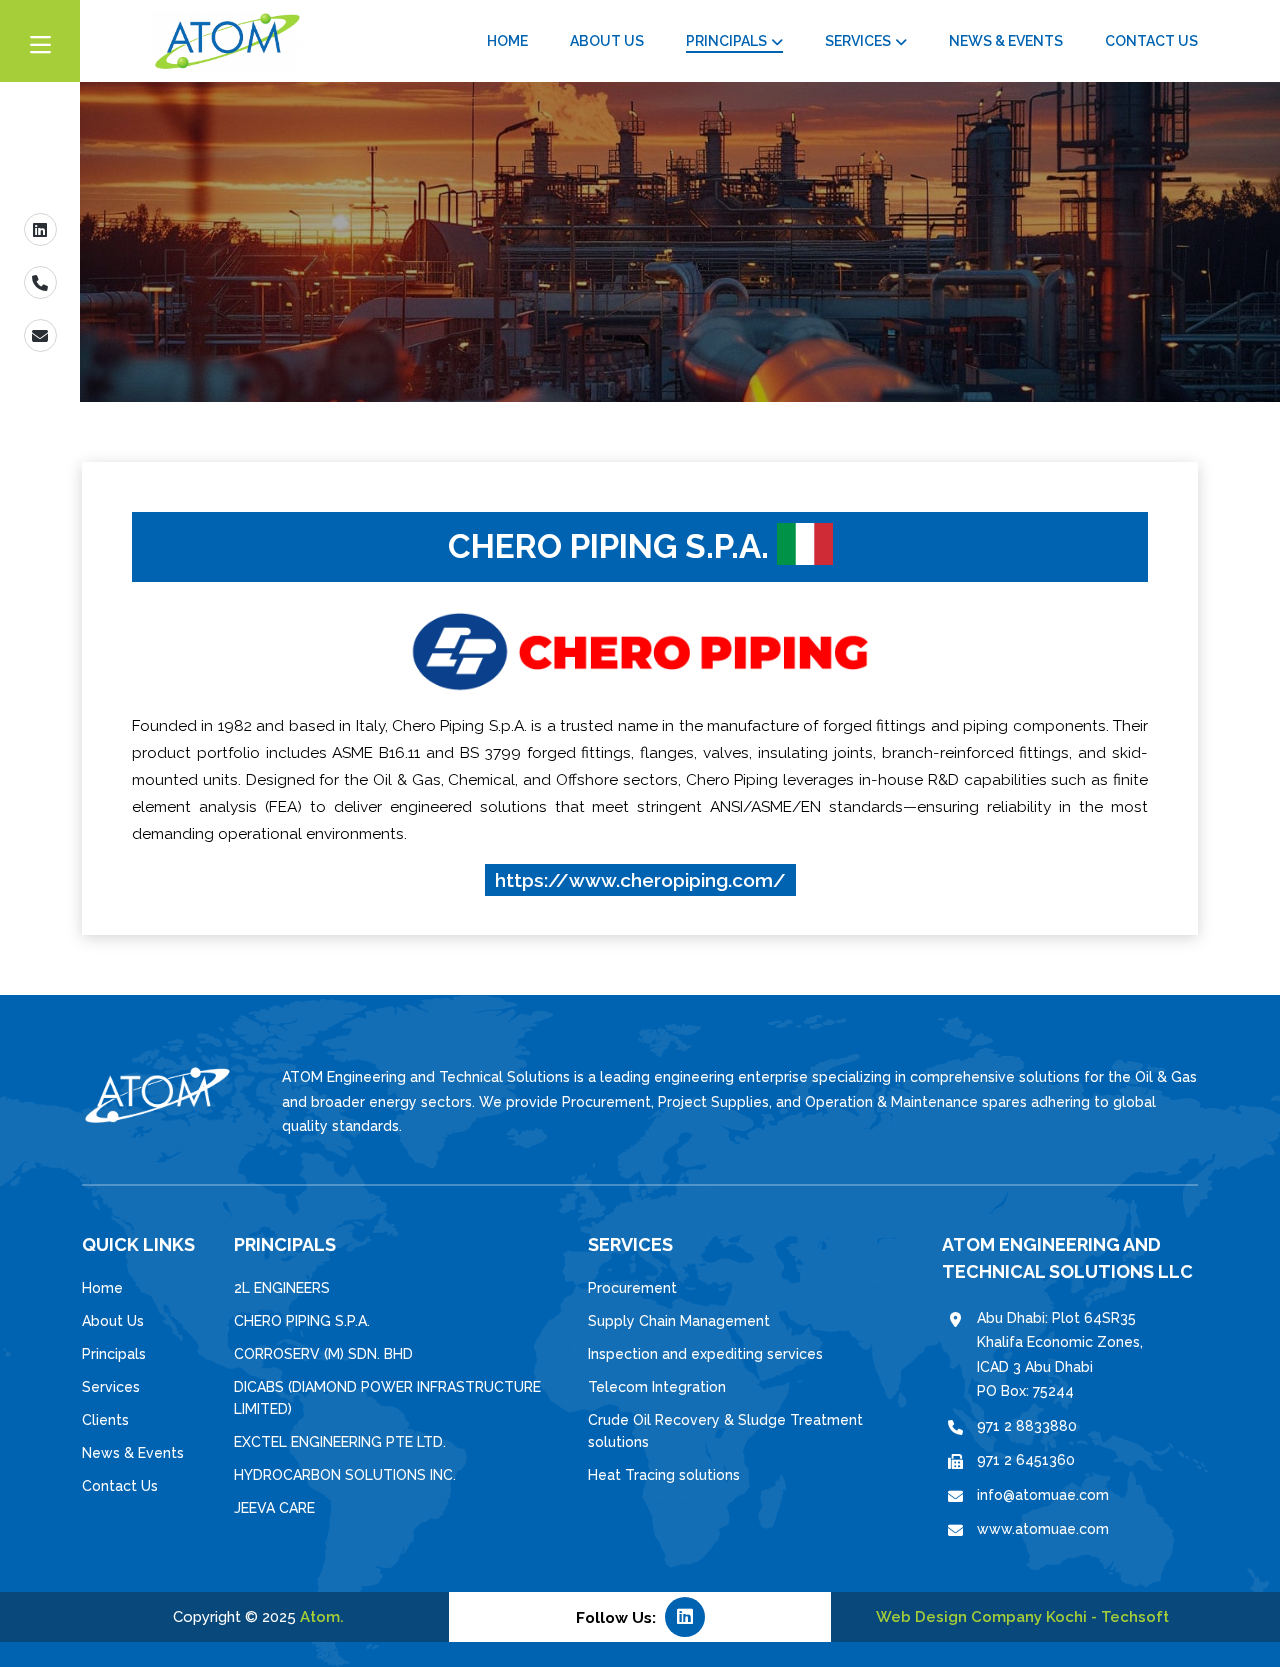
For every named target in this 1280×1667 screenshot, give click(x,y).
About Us (607, 41)
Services (858, 41)
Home (507, 41)
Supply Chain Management (679, 1321)
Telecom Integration (657, 1387)
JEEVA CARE (274, 1508)
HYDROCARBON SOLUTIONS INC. (345, 1475)
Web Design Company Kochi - (988, 1617)
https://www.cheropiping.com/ (640, 880)
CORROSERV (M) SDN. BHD (323, 1354)
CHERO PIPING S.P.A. (302, 1321)
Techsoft (1135, 1617)
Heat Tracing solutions (664, 1475)
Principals (726, 41)
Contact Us (1151, 41)
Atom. (322, 1617)
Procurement (632, 1288)
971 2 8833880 (1027, 1426)
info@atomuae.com (1043, 1495)
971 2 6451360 (1026, 1460)
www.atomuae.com (1043, 1529)
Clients (105, 1420)
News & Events (1006, 41)
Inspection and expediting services (705, 1354)
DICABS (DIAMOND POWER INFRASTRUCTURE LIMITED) (387, 1398)
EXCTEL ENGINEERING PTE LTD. (340, 1442)
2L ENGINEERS (282, 1288)
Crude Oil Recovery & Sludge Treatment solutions (725, 1431)
